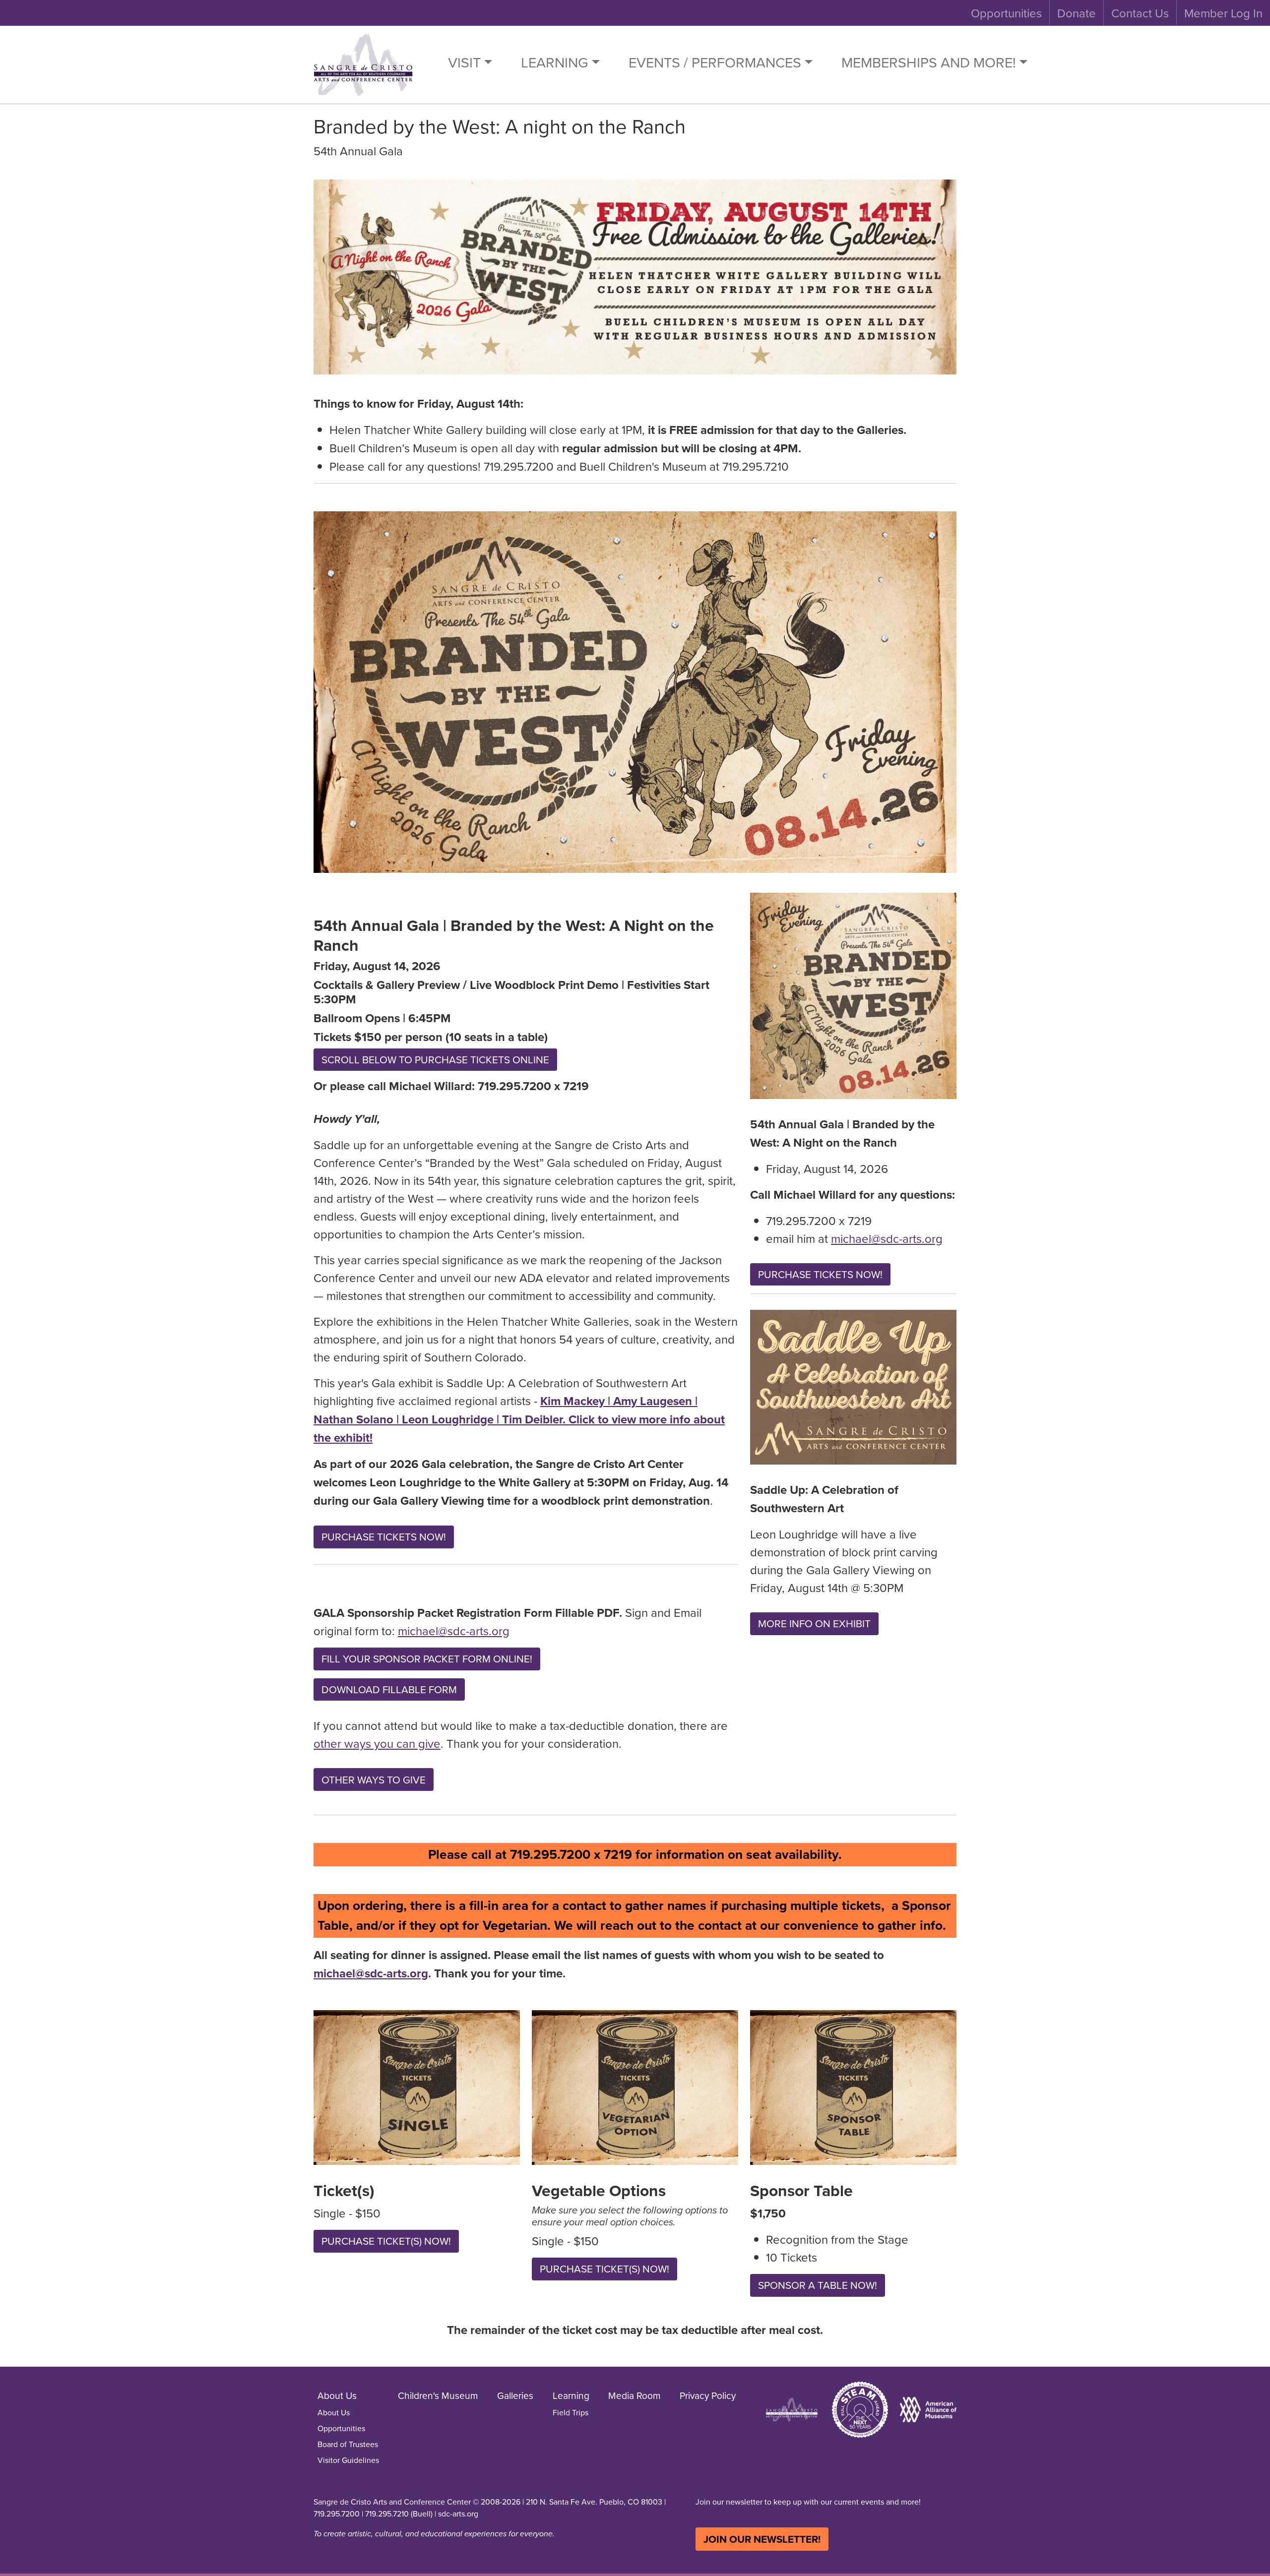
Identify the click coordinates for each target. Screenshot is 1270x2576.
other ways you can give (377, 1743)
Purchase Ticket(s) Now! (386, 2241)
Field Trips (571, 2412)
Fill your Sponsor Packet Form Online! (427, 1659)
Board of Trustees (348, 2444)
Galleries (515, 2395)
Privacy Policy (708, 2395)
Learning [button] (555, 62)
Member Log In (1223, 13)
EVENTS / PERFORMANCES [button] (715, 62)
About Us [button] (337, 2395)
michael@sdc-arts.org (454, 1631)
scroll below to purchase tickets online (435, 1060)
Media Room (635, 2395)
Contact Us (1140, 13)
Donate (1077, 13)
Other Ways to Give (374, 1780)
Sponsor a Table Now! (818, 2285)
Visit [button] (464, 62)
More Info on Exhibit (814, 1624)
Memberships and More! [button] (929, 62)
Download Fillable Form (389, 1689)
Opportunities (1006, 13)
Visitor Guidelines (348, 2460)
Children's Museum (438, 2395)
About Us (334, 2412)
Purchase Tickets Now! (384, 1537)
